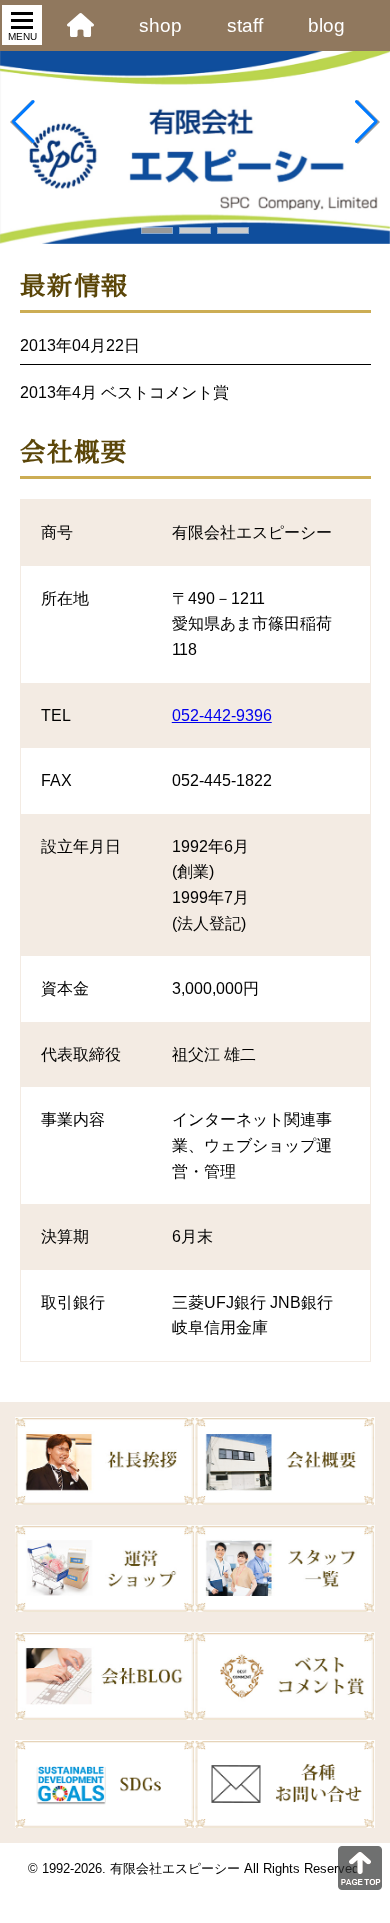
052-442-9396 (222, 715)
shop (160, 25)
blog (326, 25)
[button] (157, 230)
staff (245, 25)
